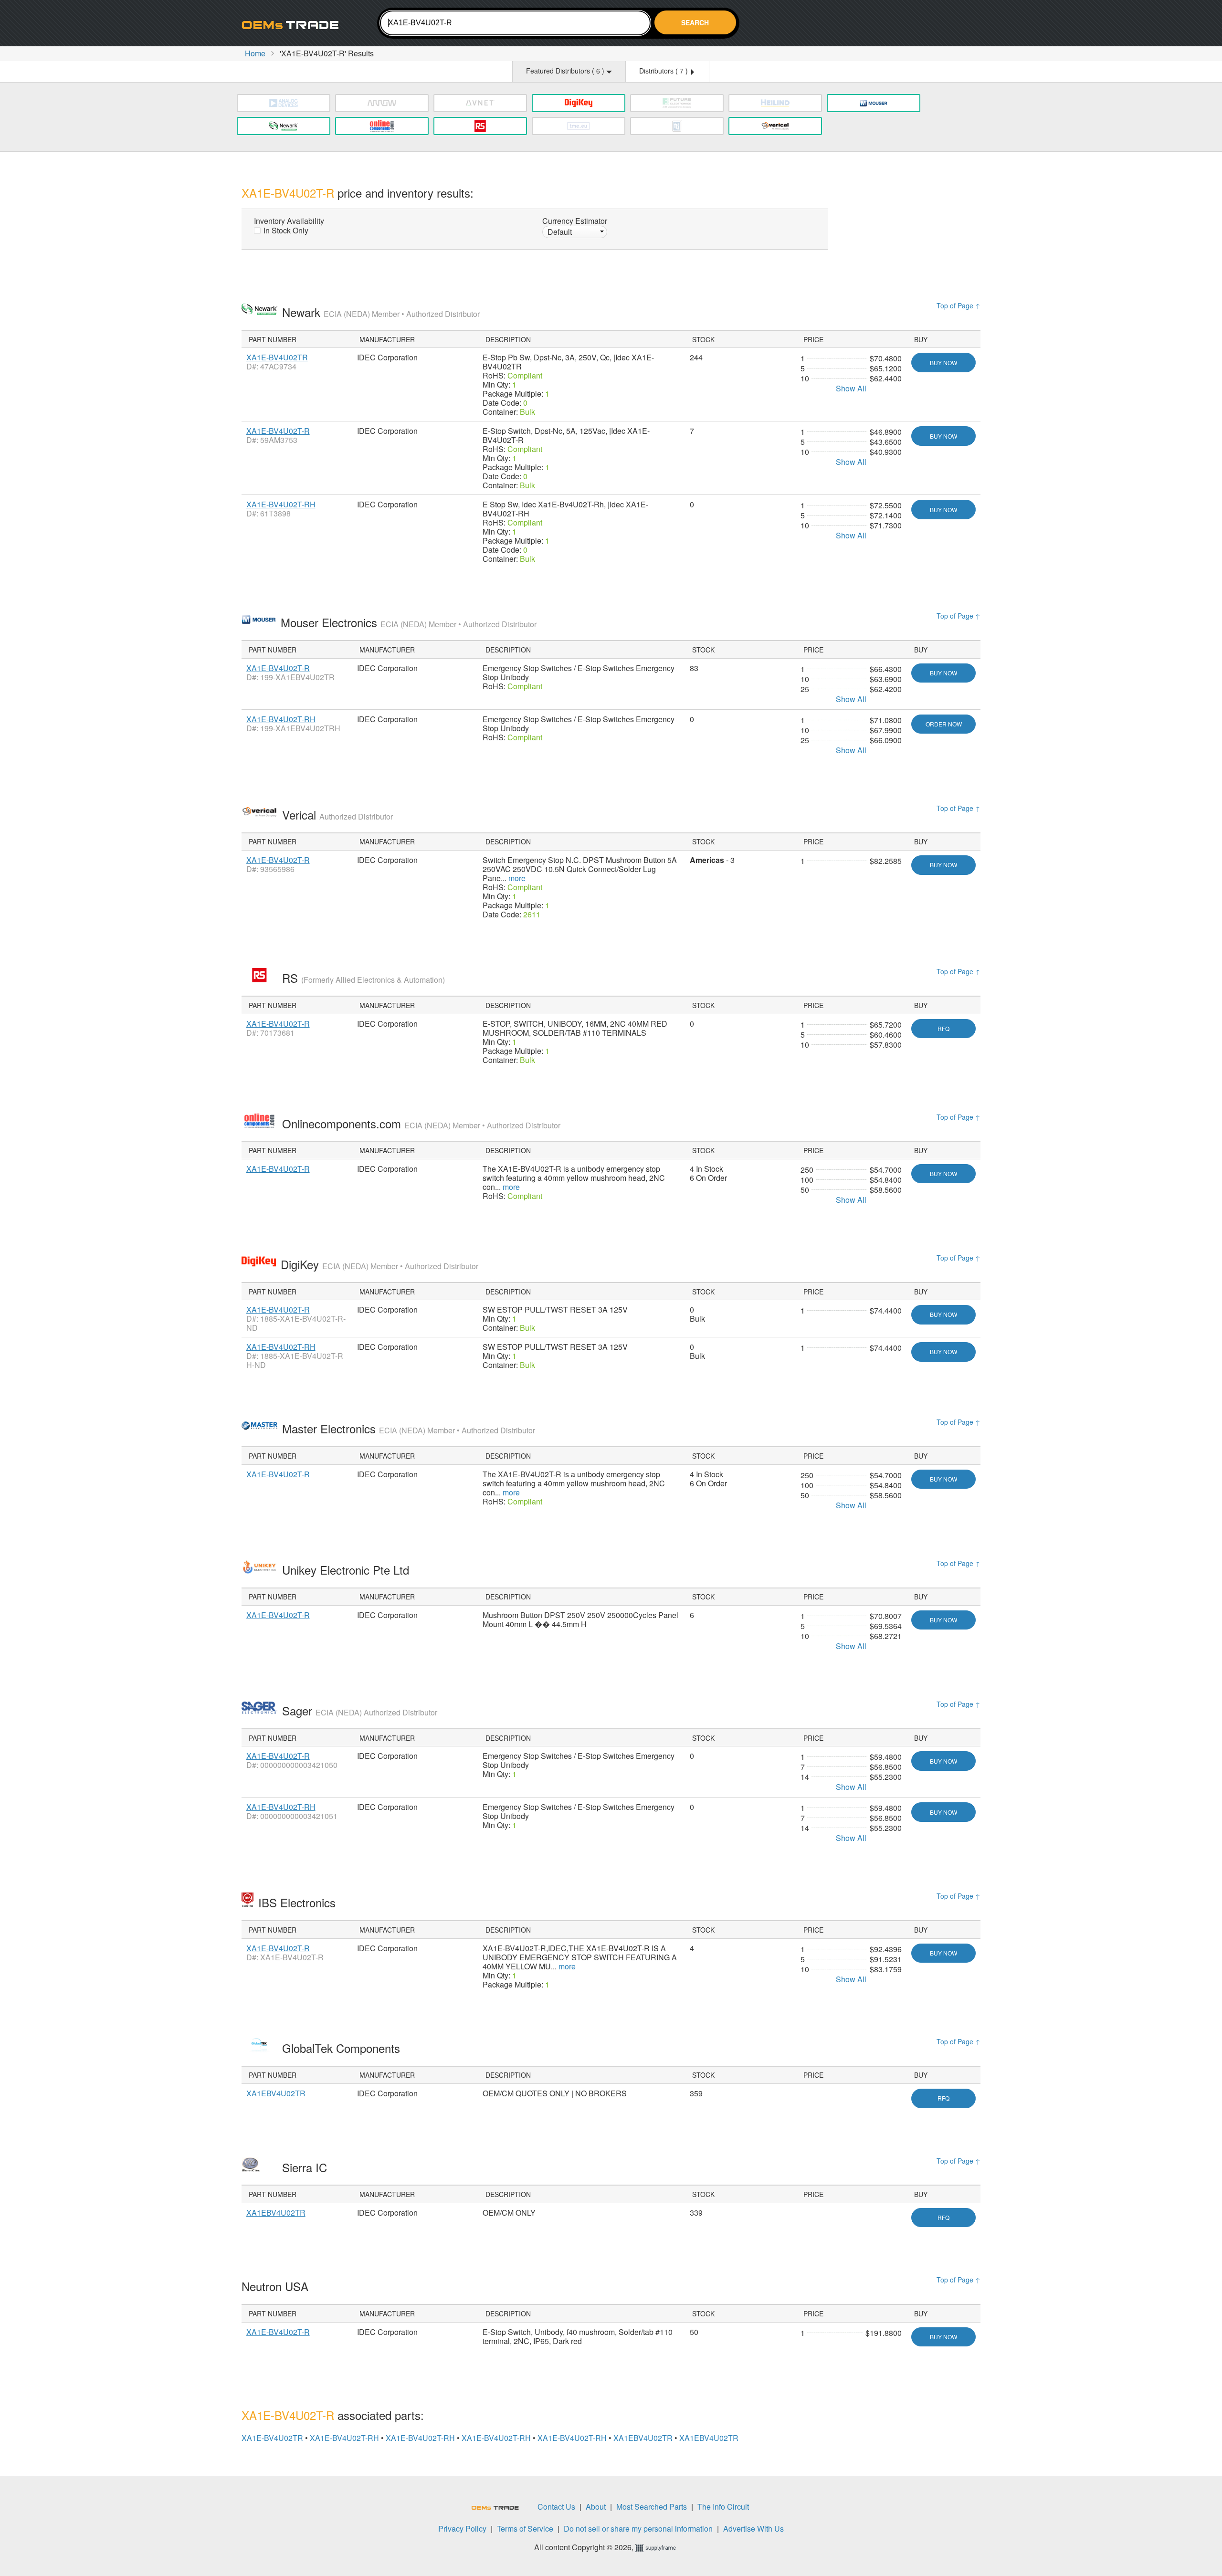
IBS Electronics (299, 1902)
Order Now (944, 724)
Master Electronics (409, 1428)
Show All (851, 388)
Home (255, 53)
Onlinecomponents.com (421, 1123)
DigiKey (379, 1264)
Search (695, 22)
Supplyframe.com (662, 2548)
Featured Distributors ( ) (566, 71)
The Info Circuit (723, 2507)
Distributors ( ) (664, 71)
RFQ (943, 1028)
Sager (360, 1710)
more (517, 878)
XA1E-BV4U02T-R (278, 431)
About (596, 2507)
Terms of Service (525, 2529)
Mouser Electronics (409, 622)
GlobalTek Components (343, 2048)
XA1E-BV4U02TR (277, 357)
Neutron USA (277, 2286)
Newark (381, 312)
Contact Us (556, 2507)
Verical (337, 815)
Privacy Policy (462, 2529)
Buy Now (943, 363)
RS (363, 978)
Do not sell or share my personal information (638, 2529)
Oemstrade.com (294, 25)
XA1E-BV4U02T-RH (281, 504)
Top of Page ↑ (959, 305)
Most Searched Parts (652, 2507)
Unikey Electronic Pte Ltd (347, 1570)
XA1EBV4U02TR (276, 2093)
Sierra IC (306, 2167)
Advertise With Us (753, 2529)
